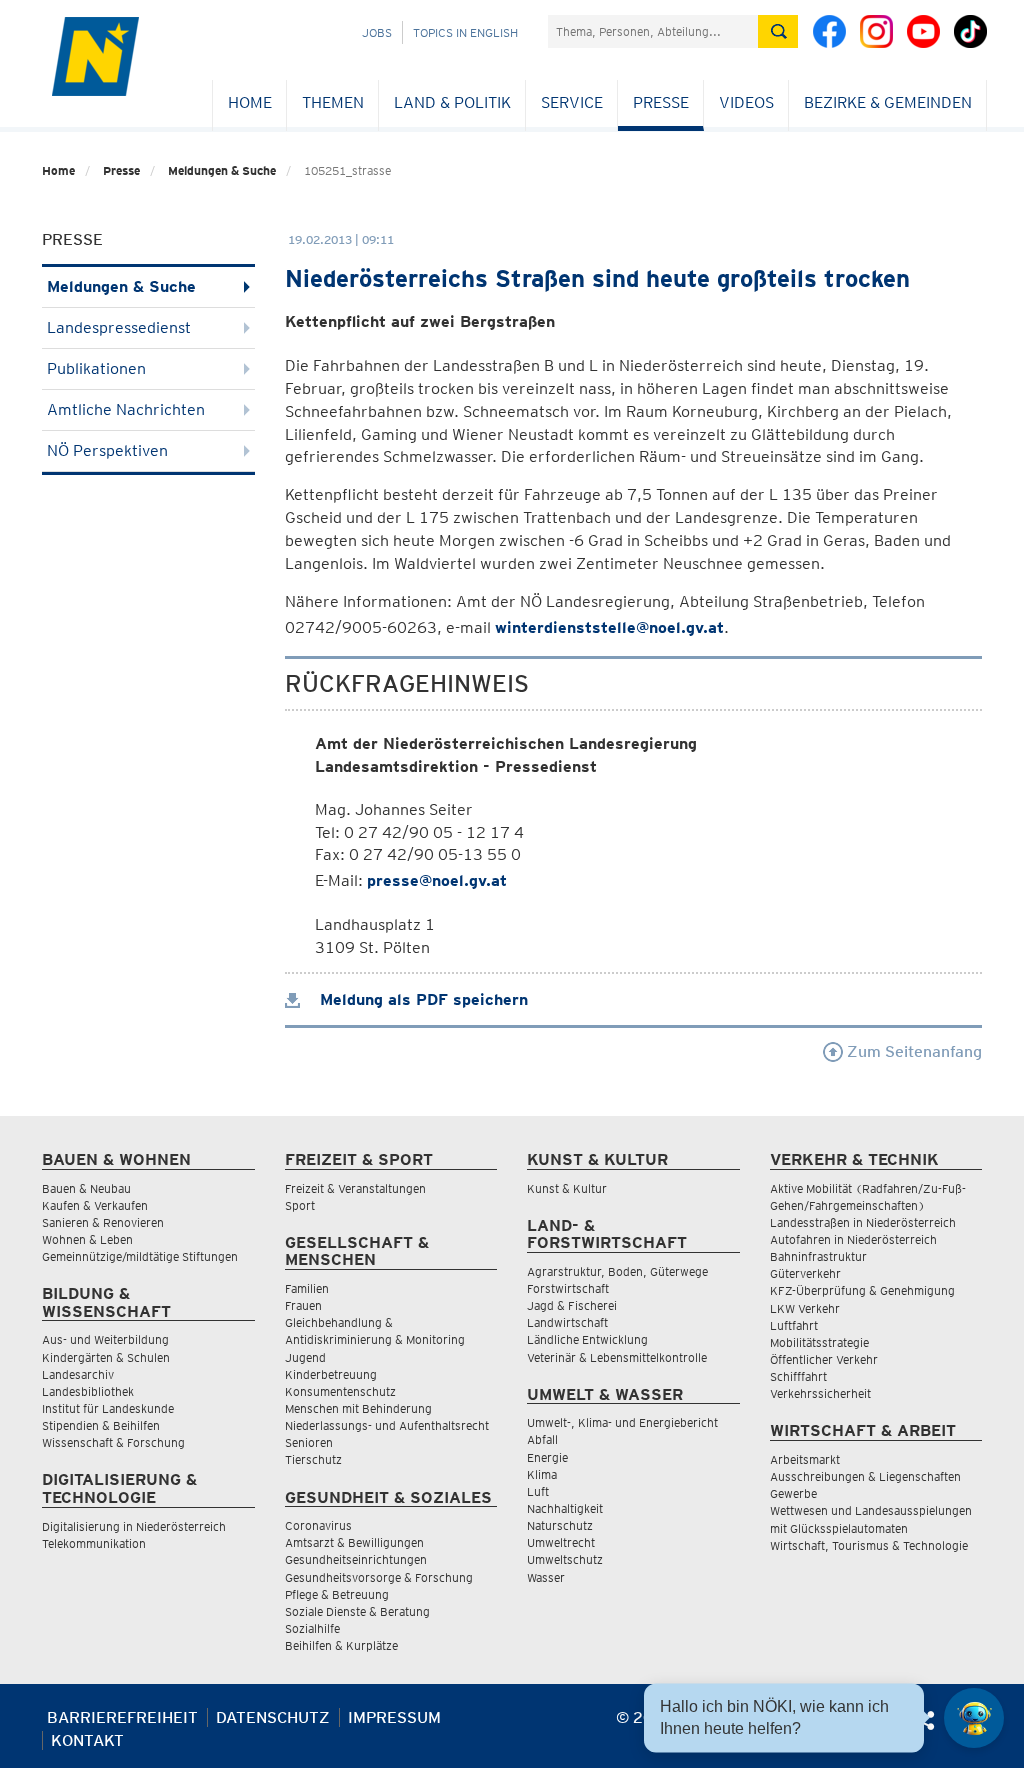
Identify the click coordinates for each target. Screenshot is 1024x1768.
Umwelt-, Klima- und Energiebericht (622, 1422)
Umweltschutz (565, 1559)
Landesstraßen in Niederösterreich (863, 1222)
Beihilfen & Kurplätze (341, 1645)
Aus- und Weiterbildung (105, 1339)
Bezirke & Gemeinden (888, 102)
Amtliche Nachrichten (126, 409)
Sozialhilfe (312, 1628)
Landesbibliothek (88, 1391)
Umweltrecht (561, 1542)
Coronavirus (318, 1525)
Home (250, 102)
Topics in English (465, 32)
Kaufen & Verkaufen (95, 1205)
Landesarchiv (78, 1374)
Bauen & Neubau (86, 1188)
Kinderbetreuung (331, 1374)
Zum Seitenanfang (912, 1051)
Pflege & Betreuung (337, 1594)
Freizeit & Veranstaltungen (355, 1188)
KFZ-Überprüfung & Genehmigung (862, 1290)
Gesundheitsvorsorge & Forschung (379, 1577)
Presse (661, 102)
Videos (746, 102)
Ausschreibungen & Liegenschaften (865, 1476)
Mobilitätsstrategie (819, 1342)
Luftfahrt (794, 1325)
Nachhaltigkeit (565, 1508)
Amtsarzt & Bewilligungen (354, 1542)
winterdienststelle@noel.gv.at (609, 627)
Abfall (542, 1439)
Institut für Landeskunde (108, 1408)
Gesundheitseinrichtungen (356, 1559)
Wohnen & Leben (87, 1239)
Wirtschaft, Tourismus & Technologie (869, 1545)
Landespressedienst (119, 327)
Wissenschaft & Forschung (113, 1442)
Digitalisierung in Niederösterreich (134, 1526)
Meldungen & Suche (222, 170)
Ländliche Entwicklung (587, 1339)
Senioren (309, 1442)
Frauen (303, 1305)
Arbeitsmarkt (805, 1459)
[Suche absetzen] (778, 31)
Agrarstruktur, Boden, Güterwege (617, 1271)
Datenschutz (273, 1717)
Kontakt (87, 1740)
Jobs (377, 32)
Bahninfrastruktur (818, 1256)
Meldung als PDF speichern (421, 999)
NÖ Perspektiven (107, 450)
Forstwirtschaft (568, 1288)
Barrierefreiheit (122, 1717)
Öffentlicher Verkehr (824, 1359)
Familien (307, 1288)
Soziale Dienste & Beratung (357, 1611)
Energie (547, 1457)
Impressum (394, 1717)
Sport (300, 1205)
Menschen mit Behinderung (358, 1408)
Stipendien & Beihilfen (101, 1425)
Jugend (305, 1357)
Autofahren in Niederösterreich (853, 1239)
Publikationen (96, 368)
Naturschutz (560, 1525)
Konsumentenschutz (340, 1391)
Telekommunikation (94, 1543)
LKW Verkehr (805, 1308)
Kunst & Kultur (567, 1188)
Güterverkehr (805, 1273)
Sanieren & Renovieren (103, 1222)
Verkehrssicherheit (820, 1393)
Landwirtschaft (567, 1322)
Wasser (546, 1577)
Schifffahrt (798, 1376)
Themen (333, 102)
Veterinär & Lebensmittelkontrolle (617, 1357)
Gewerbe (793, 1493)
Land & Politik (452, 102)
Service (572, 102)
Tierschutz (313, 1459)
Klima (542, 1474)
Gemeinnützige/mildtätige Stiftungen (140, 1256)
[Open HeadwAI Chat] (974, 1718)
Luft (538, 1491)
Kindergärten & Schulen (106, 1357)
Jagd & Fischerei (572, 1305)
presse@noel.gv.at (437, 880)
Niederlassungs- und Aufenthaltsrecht (387, 1425)
